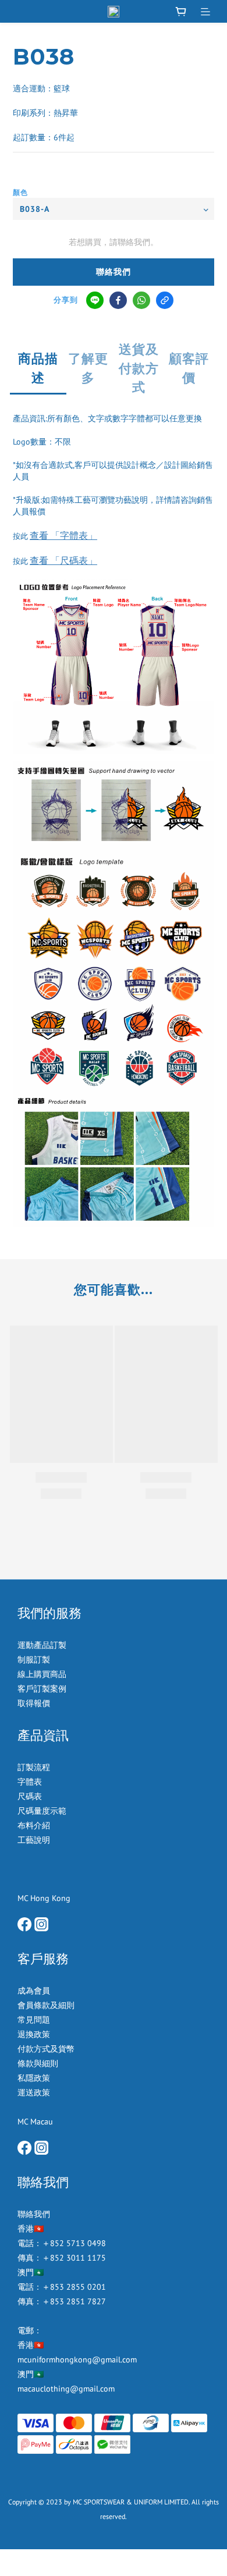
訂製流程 (34, 1767)
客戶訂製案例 (42, 1689)
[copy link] (165, 300)
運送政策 (34, 2092)
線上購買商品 (42, 1674)
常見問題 (34, 2020)
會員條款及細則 (46, 2005)
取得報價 (34, 1703)
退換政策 (34, 2034)
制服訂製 (34, 1660)
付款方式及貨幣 (46, 2049)
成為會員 (34, 1991)
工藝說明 (34, 1840)
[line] (95, 300)
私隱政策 (34, 2078)
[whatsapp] (141, 300)
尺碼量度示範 (43, 1811)
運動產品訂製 (43, 1645)
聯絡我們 (114, 272)
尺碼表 (30, 1796)
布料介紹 (35, 1825)
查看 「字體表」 (63, 535)
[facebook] (118, 300)
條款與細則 (38, 2063)
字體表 (30, 1782)
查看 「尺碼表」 (63, 560)
